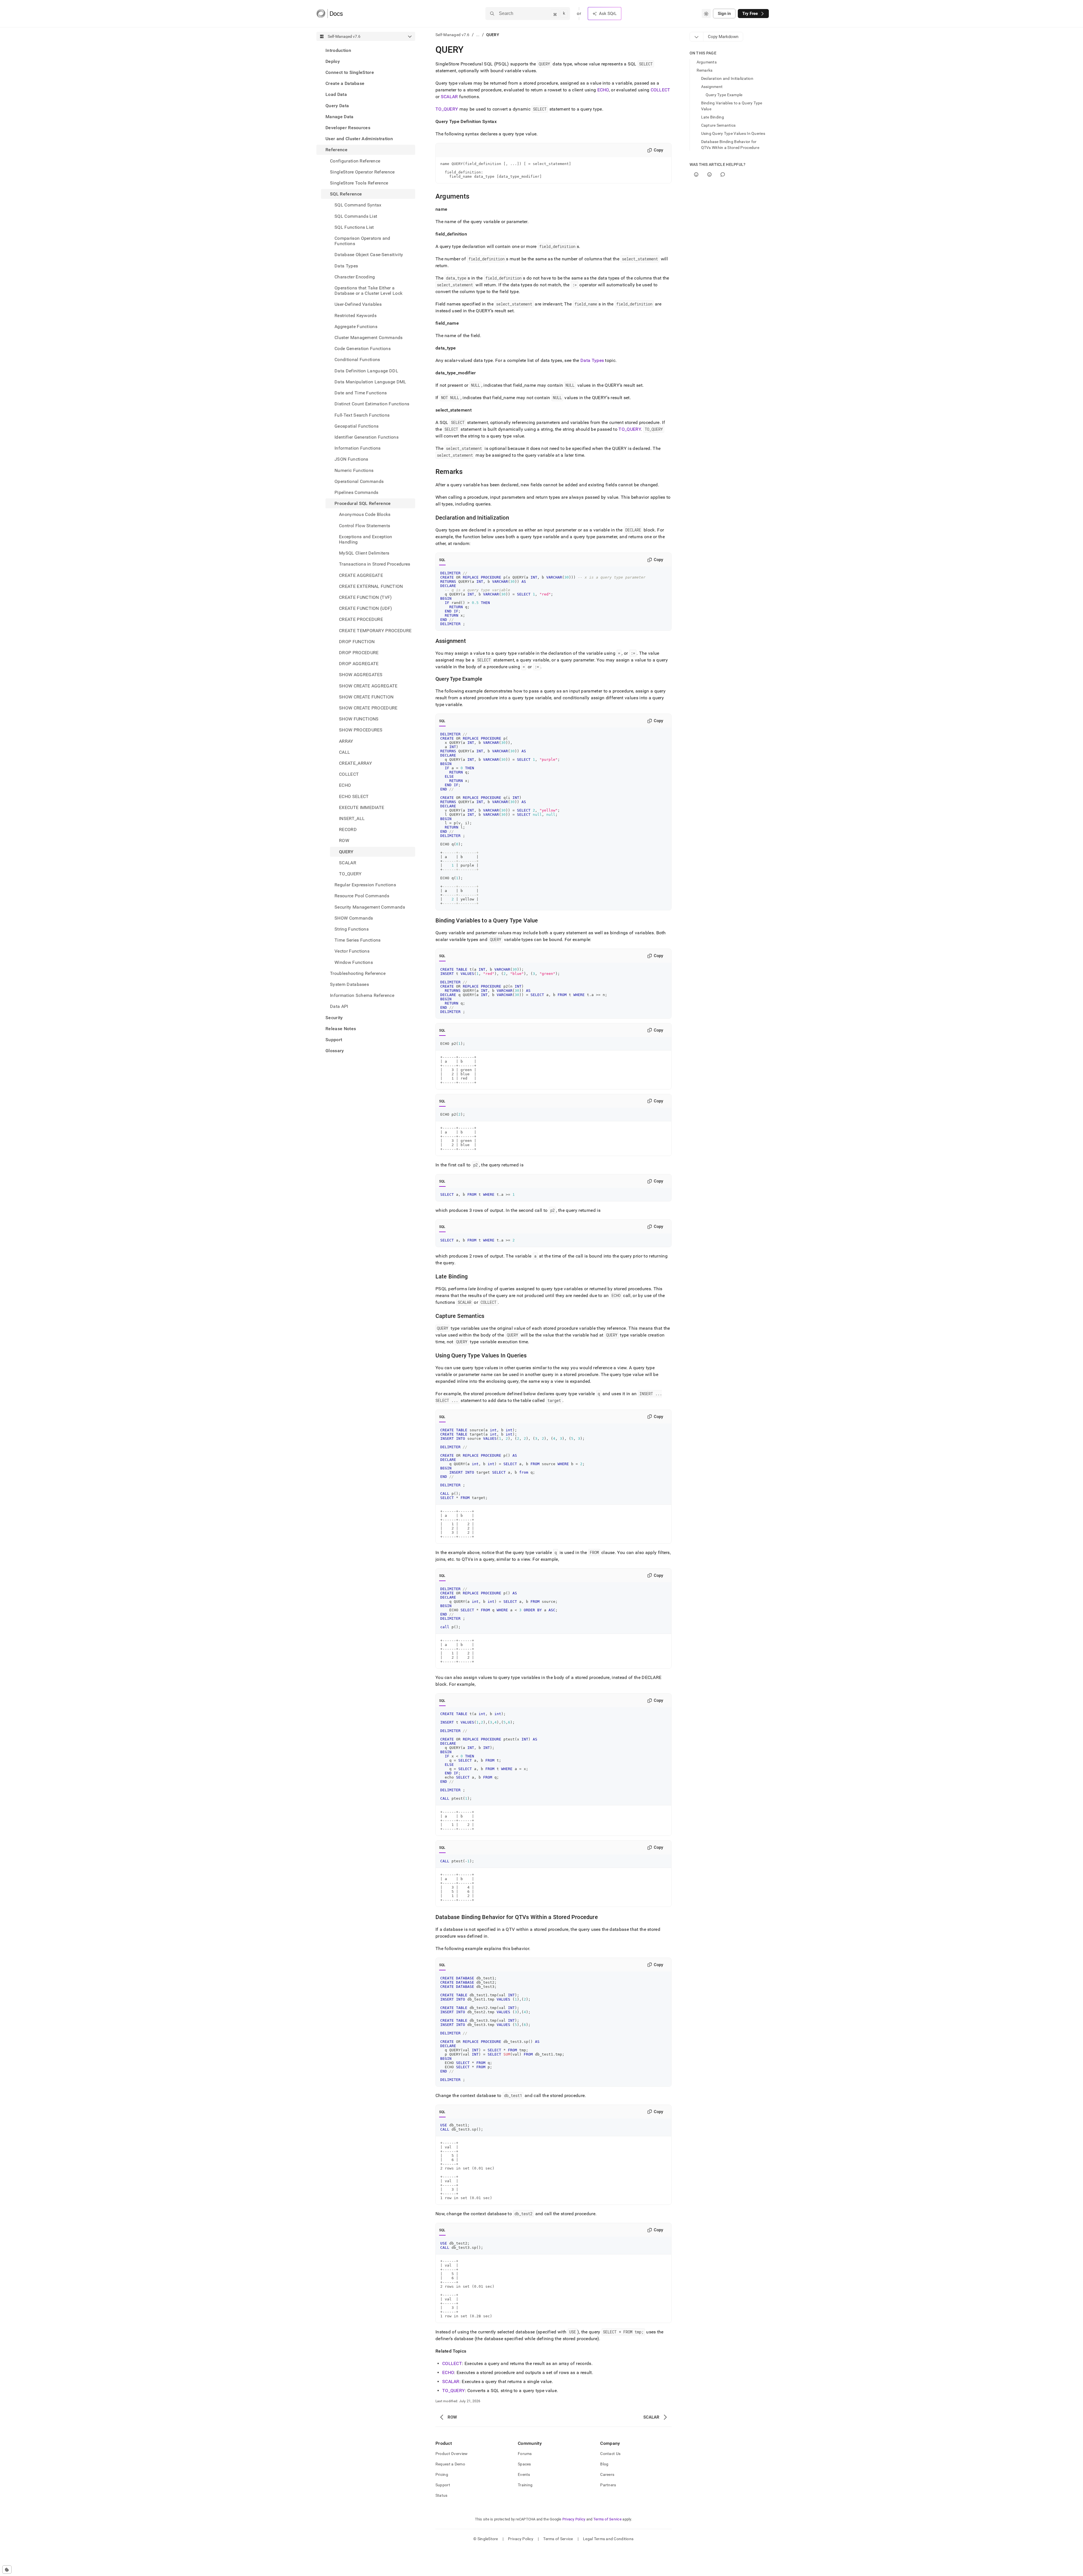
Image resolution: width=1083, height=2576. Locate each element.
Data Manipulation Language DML (370, 382)
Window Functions (354, 962)
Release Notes (341, 1029)
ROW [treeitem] (344, 841)
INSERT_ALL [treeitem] (352, 818)
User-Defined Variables (358, 305)
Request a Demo (450, 2464)
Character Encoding (355, 277)
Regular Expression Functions (365, 885)
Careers (607, 2474)
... (478, 35)
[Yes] (696, 174)
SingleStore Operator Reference (362, 172)
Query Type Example (724, 95)
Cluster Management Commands (369, 338)
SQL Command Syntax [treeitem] (358, 205)
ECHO (603, 90)
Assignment (712, 87)
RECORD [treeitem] (348, 830)
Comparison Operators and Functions (362, 241)
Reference (336, 150)
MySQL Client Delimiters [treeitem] (364, 553)
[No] (709, 174)
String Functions (352, 929)
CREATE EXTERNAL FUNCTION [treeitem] (371, 586)
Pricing (442, 2474)
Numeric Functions (354, 470)
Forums (525, 2454)
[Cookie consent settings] (7, 2570)
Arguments (707, 62)
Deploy (333, 61)
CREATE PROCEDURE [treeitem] (361, 620)
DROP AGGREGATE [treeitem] (359, 664)
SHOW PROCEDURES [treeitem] (361, 730)
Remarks (705, 70)
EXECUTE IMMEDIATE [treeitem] (362, 807)
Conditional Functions (357, 360)
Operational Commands (359, 481)
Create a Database (345, 84)
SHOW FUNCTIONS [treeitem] (359, 719)
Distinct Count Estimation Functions (372, 404)
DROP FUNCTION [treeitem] (357, 642)
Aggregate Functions (356, 327)
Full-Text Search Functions (362, 415)
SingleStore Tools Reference (359, 183)
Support (334, 1040)
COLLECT (661, 90)
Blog (604, 2464)
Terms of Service (607, 2519)
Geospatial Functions (356, 426)
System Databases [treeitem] (349, 984)
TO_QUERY (447, 109)
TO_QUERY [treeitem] (350, 874)
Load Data (336, 95)
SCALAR (449, 97)
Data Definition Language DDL (366, 371)
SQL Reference (346, 194)
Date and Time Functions (361, 393)
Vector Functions (352, 951)
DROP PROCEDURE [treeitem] (359, 653)
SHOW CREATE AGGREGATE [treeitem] (368, 686)
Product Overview (452, 2454)
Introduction (338, 50)
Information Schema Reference (362, 996)
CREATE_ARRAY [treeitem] (356, 763)
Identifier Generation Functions (366, 437)
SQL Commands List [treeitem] (356, 216)
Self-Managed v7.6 (453, 35)
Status (442, 2495)
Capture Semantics (718, 125)
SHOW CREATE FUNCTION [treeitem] (366, 697)
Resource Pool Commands (362, 896)
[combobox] (706, 14)
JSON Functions (351, 459)
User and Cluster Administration (359, 139)
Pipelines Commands (356, 492)
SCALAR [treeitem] (348, 863)
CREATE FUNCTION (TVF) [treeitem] (366, 597)
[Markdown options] (697, 37)
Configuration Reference (355, 161)
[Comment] (723, 174)
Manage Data (340, 117)
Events (524, 2474)
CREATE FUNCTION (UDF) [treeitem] (366, 609)
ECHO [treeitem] (345, 785)
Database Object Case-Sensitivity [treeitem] (369, 255)
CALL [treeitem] (345, 752)
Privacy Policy (574, 2519)
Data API (339, 1007)
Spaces (524, 2464)
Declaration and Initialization (727, 78)
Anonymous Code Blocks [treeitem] (365, 515)
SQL (442, 560)
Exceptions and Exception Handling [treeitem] (366, 539)
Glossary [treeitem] (335, 1051)
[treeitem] (366, 50)
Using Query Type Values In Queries (733, 133)
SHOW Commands (354, 918)
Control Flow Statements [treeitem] (365, 526)
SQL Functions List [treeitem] (354, 227)
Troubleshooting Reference (358, 973)
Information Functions (358, 448)
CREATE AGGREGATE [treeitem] (361, 575)
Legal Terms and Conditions (608, 2539)
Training (525, 2485)
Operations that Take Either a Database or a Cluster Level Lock (368, 291)
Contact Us (610, 2454)
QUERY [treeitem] (346, 852)
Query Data (337, 106)
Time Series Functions (358, 940)
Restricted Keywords (356, 316)
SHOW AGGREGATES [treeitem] (361, 675)
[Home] (330, 14)
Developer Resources (348, 128)
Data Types (346, 266)
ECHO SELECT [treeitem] (354, 796)
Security (334, 1018)
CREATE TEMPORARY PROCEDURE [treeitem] (375, 631)
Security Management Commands (370, 907)
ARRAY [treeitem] (346, 741)
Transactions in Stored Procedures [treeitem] (375, 564)
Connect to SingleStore (350, 72)
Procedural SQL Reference (363, 504)
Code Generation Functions (363, 349)
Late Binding (713, 117)
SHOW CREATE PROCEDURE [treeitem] (368, 708)
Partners (608, 2485)
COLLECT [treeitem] (349, 774)
